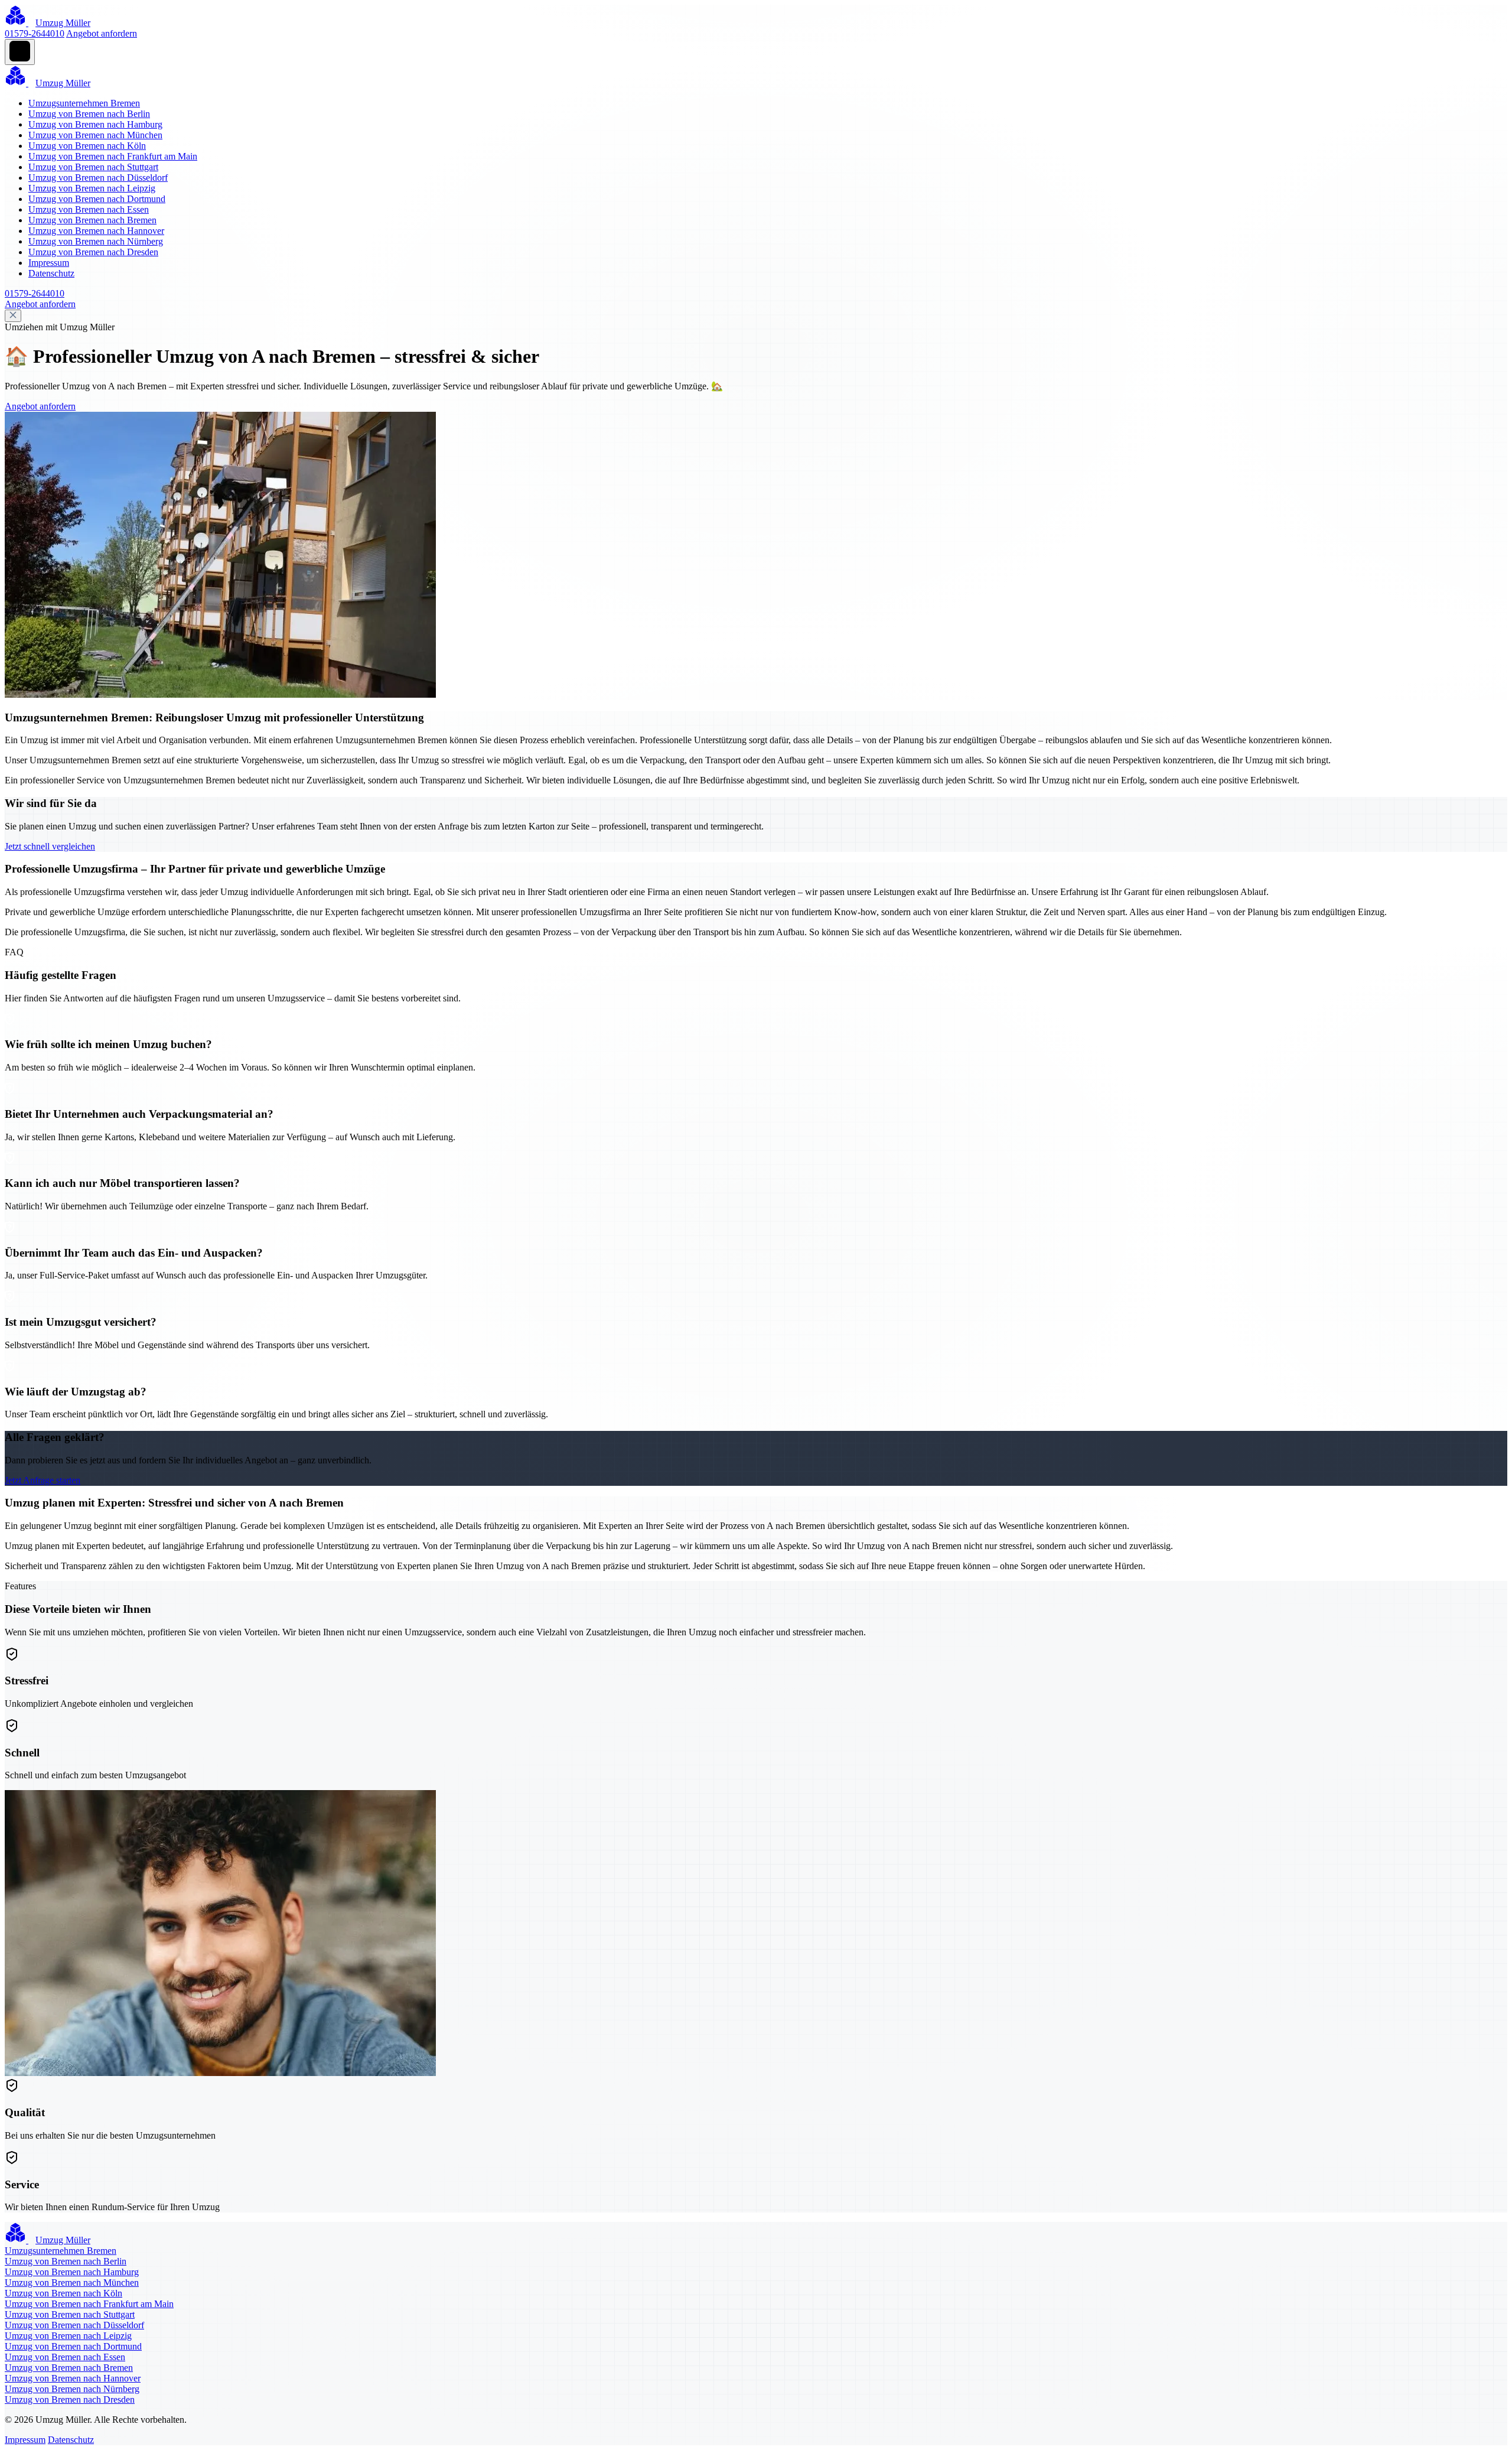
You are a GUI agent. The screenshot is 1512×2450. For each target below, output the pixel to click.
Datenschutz (51, 273)
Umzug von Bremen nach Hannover (96, 231)
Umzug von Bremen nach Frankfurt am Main (113, 156)
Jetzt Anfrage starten (43, 1480)
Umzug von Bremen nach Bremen (92, 220)
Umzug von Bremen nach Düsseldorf (98, 178)
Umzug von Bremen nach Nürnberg (96, 241)
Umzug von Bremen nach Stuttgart (93, 167)
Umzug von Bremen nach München (95, 135)
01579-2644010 (35, 33)
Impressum (49, 263)
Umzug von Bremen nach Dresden (93, 252)
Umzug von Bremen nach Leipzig (92, 188)
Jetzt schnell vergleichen (50, 846)
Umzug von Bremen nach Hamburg (95, 124)
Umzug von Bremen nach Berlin (89, 114)
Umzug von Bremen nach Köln (87, 146)
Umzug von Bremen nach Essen (89, 209)
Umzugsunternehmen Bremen (84, 103)
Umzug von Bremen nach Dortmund (97, 199)
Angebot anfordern (102, 33)
